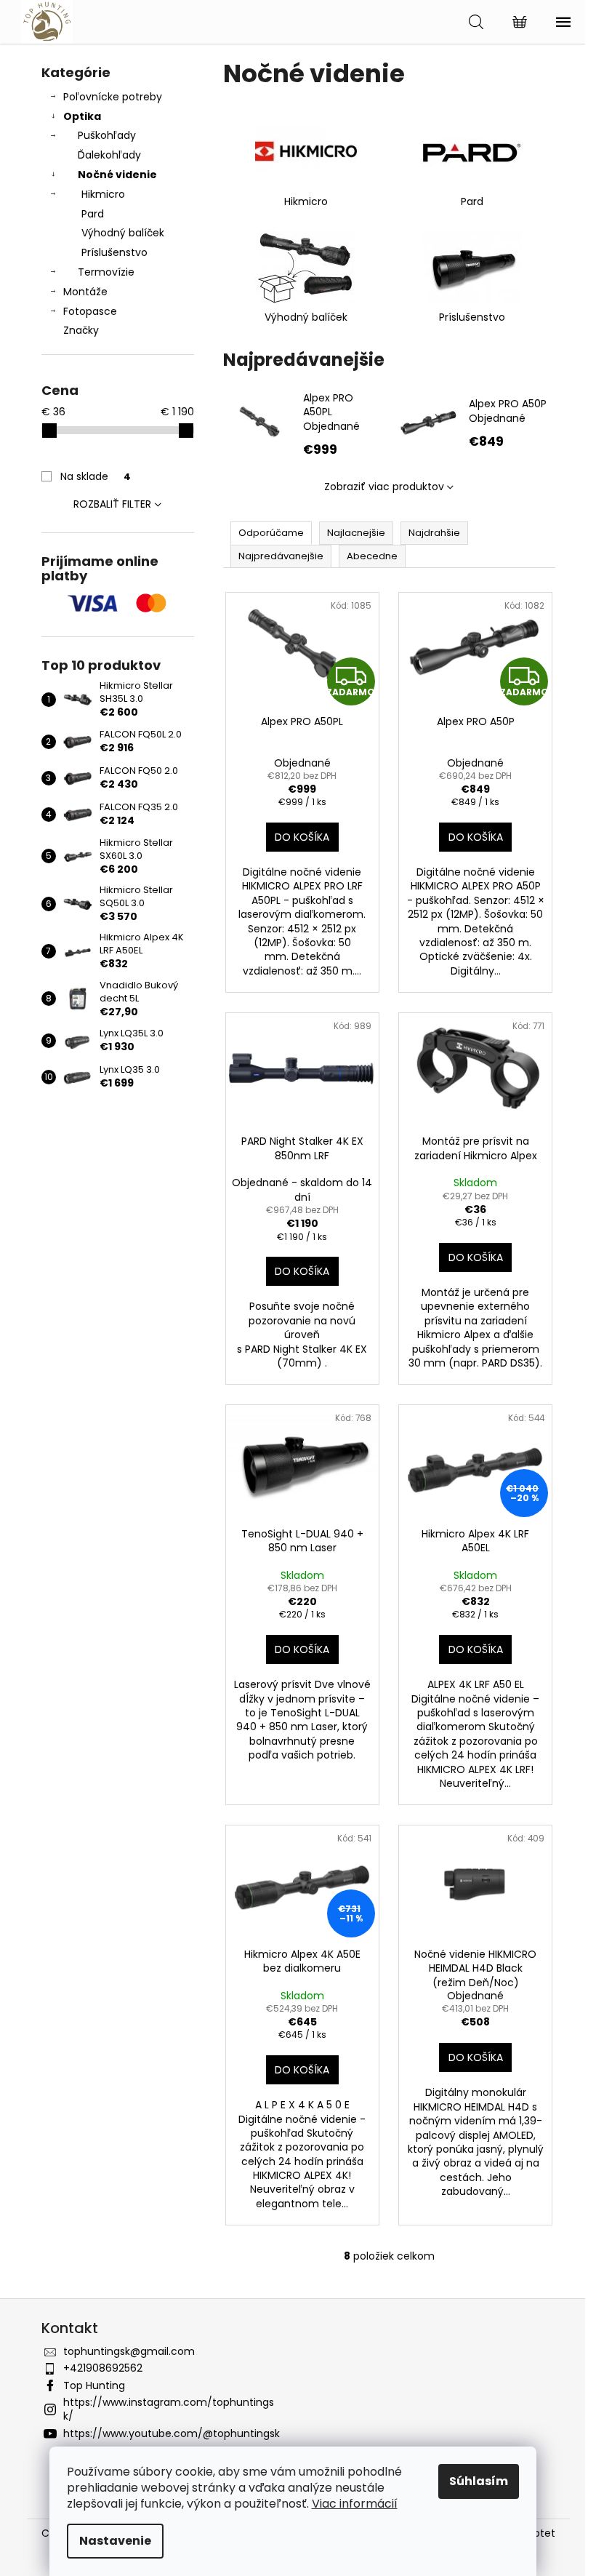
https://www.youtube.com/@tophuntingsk (172, 2433)
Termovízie (106, 272)
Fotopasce (90, 311)
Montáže (85, 292)
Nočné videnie (117, 175)
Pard (93, 214)
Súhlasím (479, 2481)
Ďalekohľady (109, 155)
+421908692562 (103, 2368)
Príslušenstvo (114, 252)
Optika (82, 116)
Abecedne (372, 556)
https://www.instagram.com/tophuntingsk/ (169, 2409)
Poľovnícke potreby (113, 97)
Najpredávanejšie (281, 556)
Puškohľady (107, 135)
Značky (81, 330)
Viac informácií (355, 2504)
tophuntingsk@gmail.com (129, 2351)
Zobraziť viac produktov (384, 487)
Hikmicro (103, 194)
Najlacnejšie (356, 533)
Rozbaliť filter (112, 504)
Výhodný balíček (123, 233)
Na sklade (96, 476)
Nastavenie (115, 2541)
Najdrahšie (434, 533)
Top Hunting (94, 2385)
